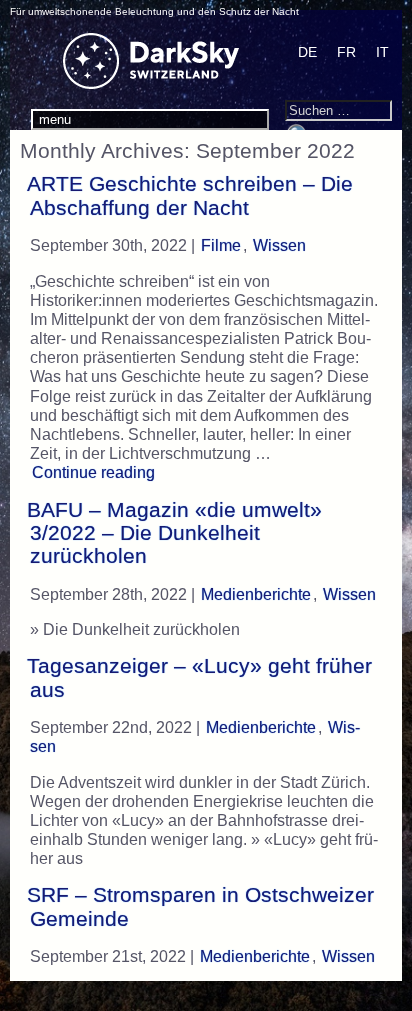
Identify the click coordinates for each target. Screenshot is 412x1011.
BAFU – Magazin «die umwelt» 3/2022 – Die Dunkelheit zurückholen (174, 533)
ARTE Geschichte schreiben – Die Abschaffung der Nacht (190, 195)
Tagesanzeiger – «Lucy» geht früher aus (199, 677)
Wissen (279, 245)
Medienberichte (256, 594)
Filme (221, 245)
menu (55, 119)
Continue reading (96, 472)
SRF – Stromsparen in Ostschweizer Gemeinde (200, 906)
